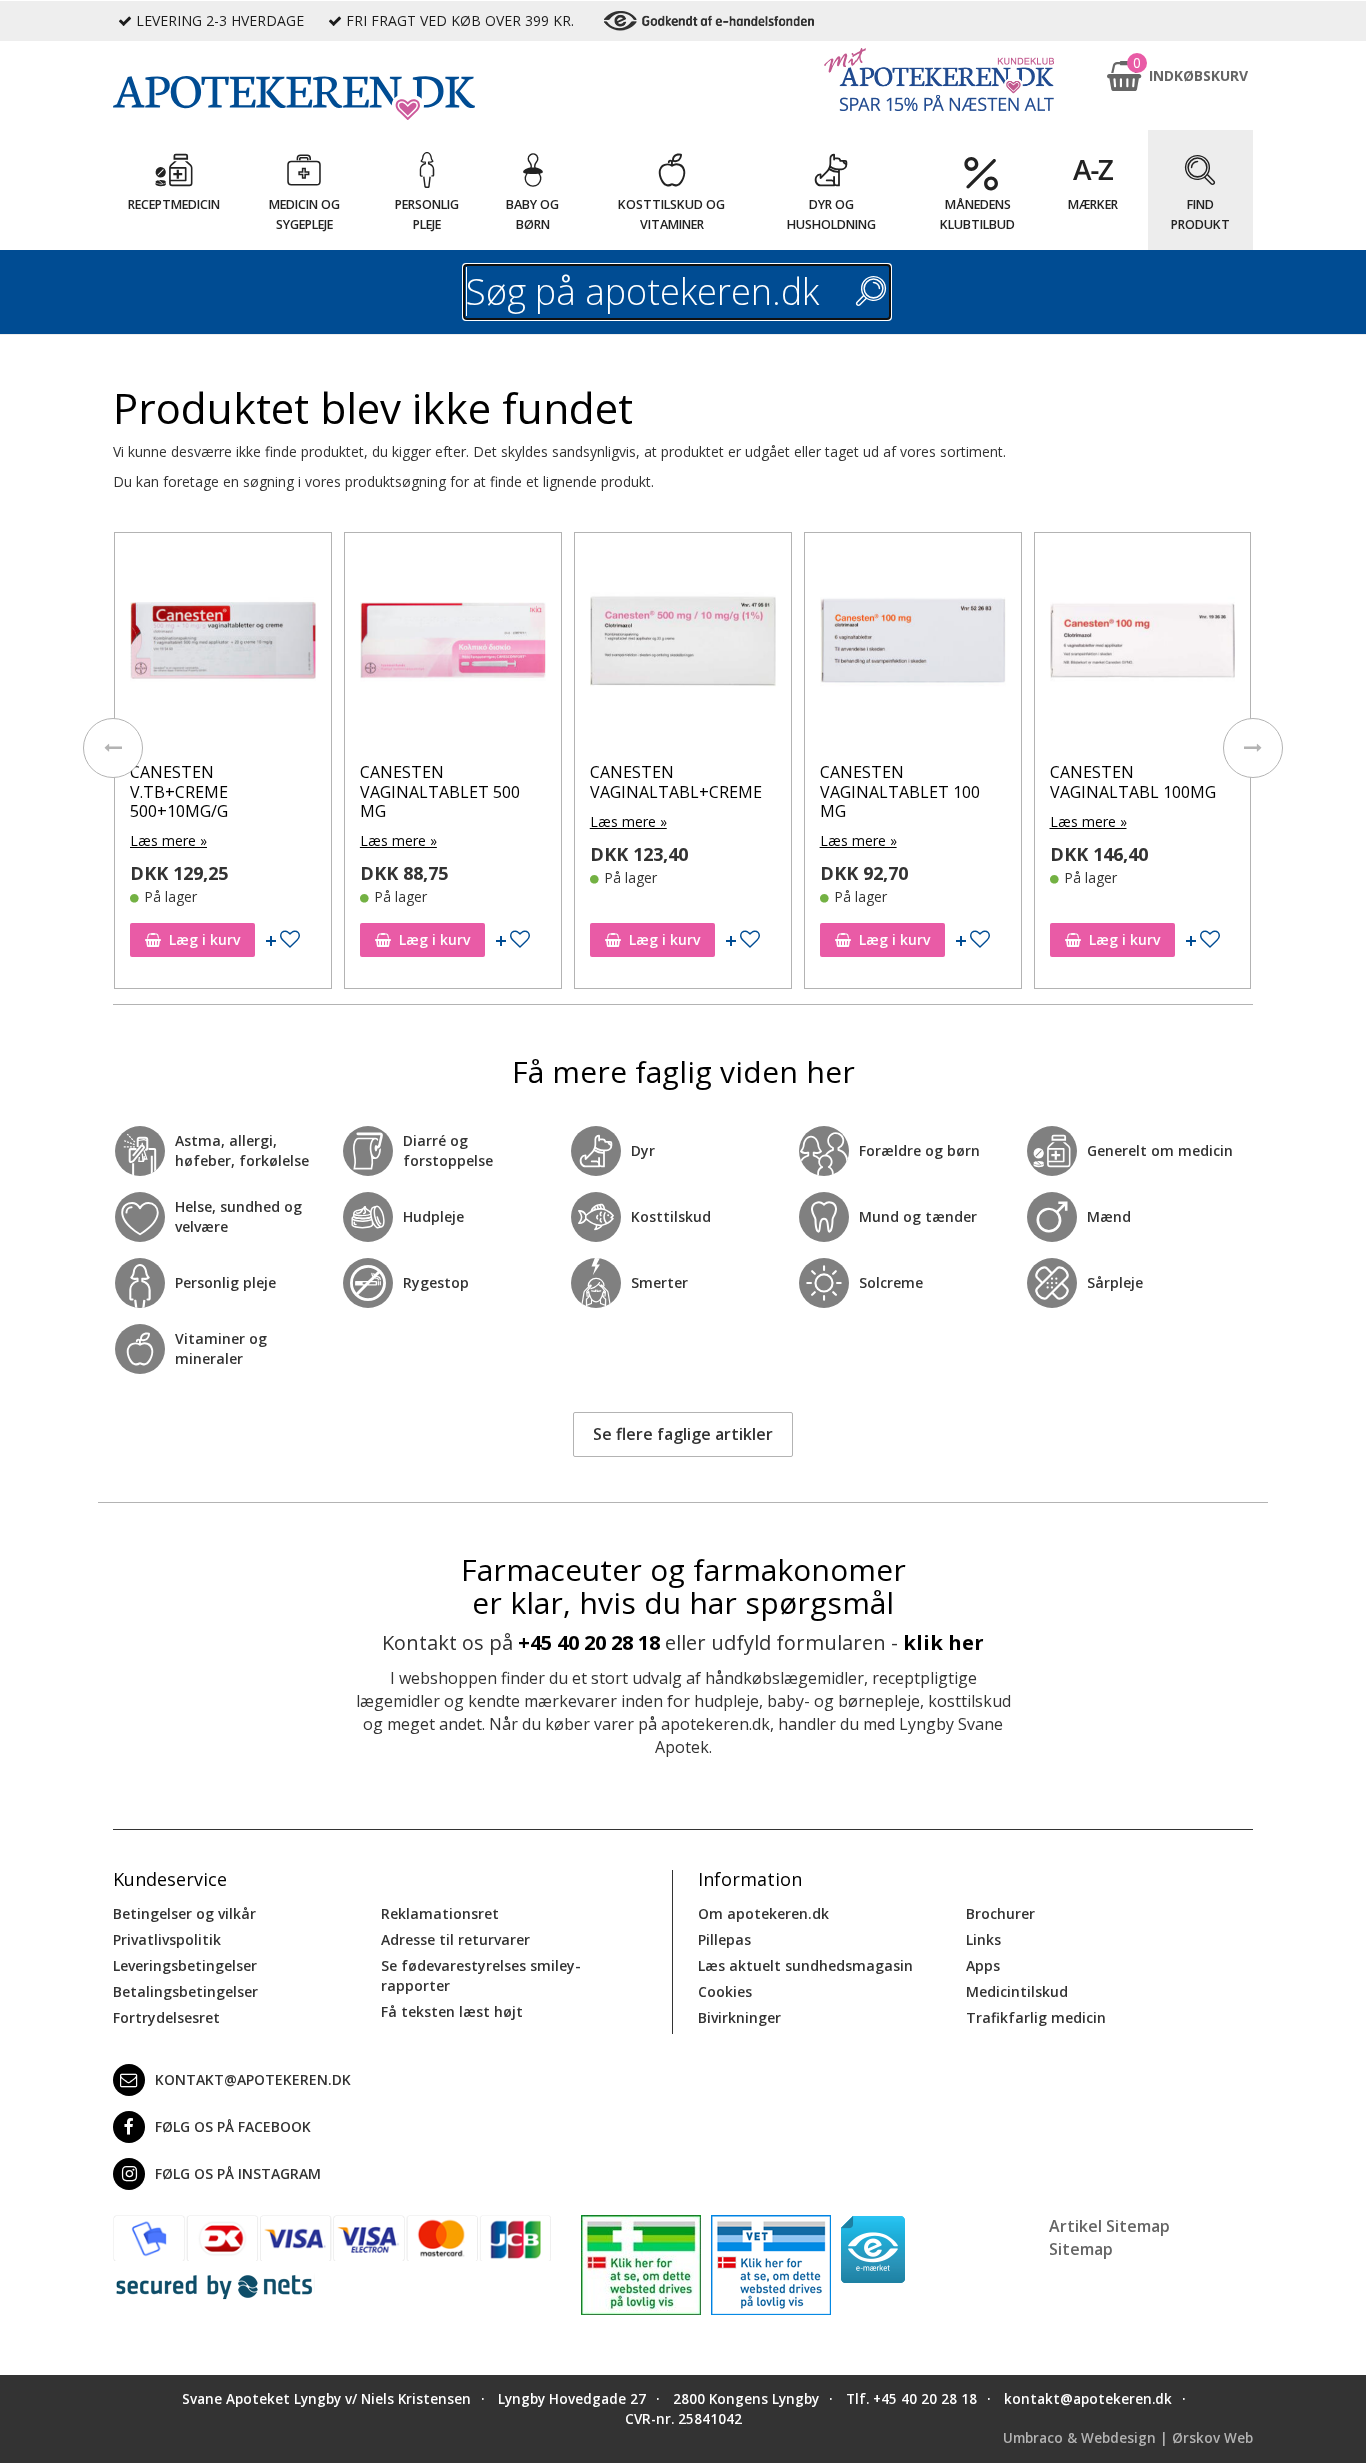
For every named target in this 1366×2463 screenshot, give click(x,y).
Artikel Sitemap (1109, 2226)
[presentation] (113, 748)
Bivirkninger (739, 2017)
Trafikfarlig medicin (1036, 2017)
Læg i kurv (204, 939)
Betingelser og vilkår (184, 1913)
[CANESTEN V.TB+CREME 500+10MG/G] (223, 646)
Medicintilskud (1017, 1991)
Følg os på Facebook (233, 2126)
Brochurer (1000, 1913)
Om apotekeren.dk (763, 1913)
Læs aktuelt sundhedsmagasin (805, 1965)
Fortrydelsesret (166, 2017)
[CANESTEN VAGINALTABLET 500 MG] (453, 646)
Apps (983, 1965)
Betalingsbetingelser (185, 1991)
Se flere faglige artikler (683, 1434)
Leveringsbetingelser (185, 1965)
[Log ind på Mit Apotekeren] (939, 79)
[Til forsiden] (332, 98)
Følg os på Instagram (238, 2173)
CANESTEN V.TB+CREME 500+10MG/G (179, 791)
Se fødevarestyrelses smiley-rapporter (481, 1975)
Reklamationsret (440, 1913)
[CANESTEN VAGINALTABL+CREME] (683, 646)
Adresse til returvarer (455, 1939)
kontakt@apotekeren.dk (253, 2079)
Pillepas (724, 1939)
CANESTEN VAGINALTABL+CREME (676, 781)
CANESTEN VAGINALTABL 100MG (1133, 781)
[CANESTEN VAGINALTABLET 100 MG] (913, 646)
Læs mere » (168, 840)
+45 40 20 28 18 (589, 1642)
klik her (943, 1642)
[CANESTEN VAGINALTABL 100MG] (1143, 646)
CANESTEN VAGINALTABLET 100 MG (900, 791)
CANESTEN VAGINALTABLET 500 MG (440, 791)
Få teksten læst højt (452, 2011)
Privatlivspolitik (167, 1939)
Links (983, 1939)
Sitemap (1081, 2249)
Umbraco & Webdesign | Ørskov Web (1128, 2438)
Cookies (725, 1991)
